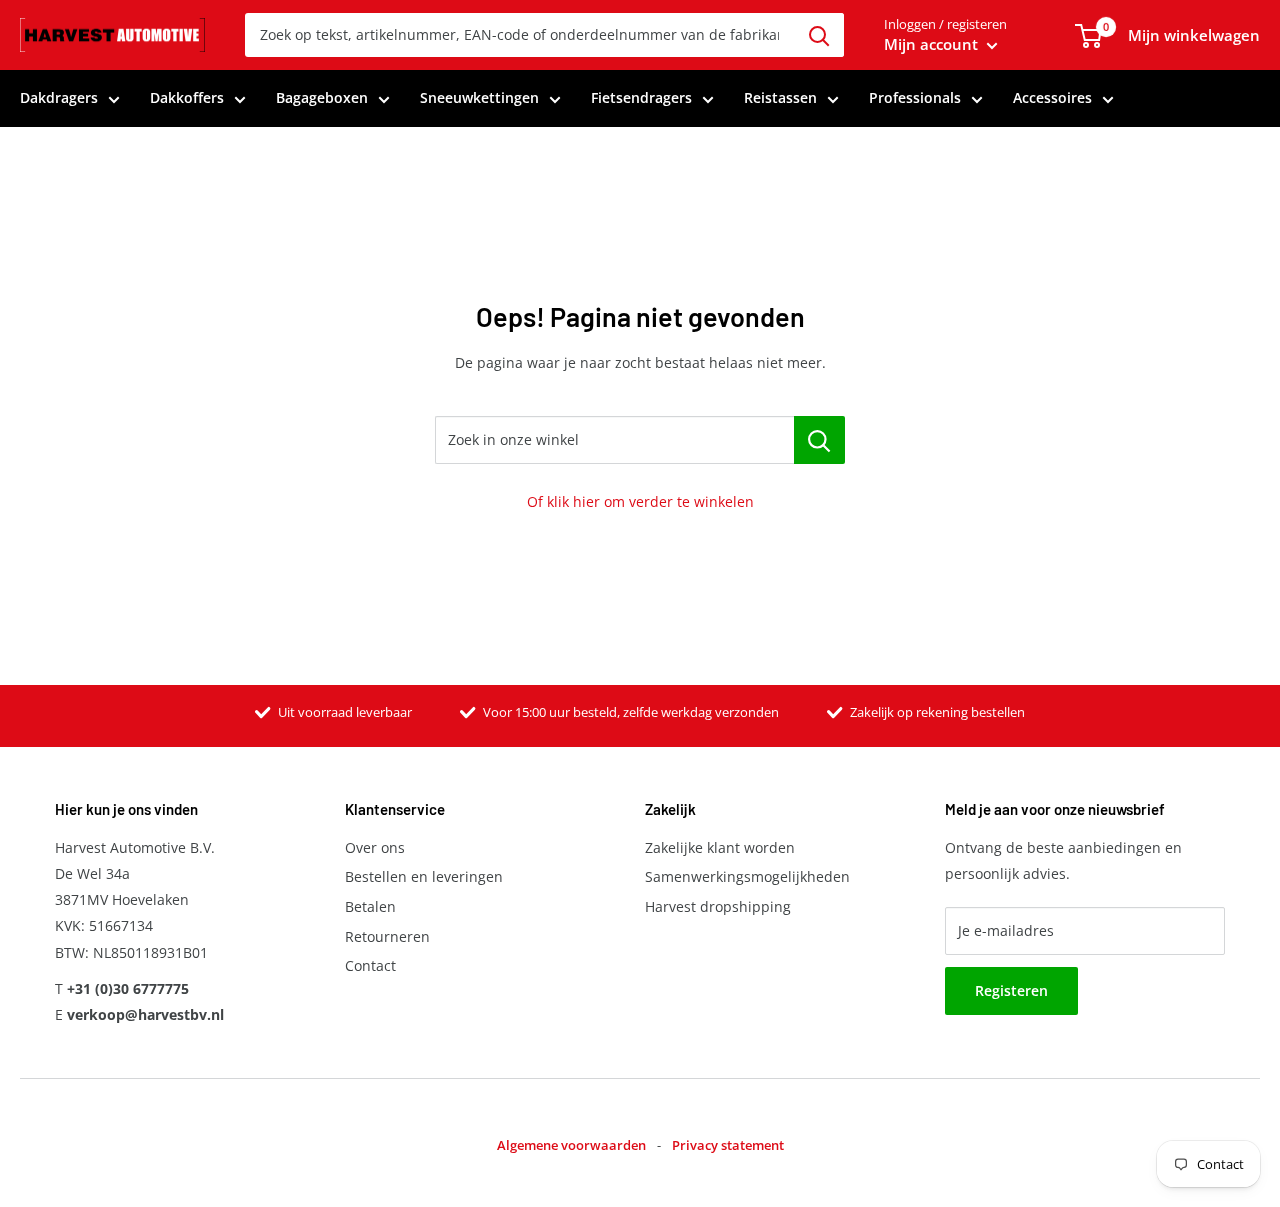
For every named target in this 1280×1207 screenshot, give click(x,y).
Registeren (1011, 990)
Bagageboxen (322, 97)
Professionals (915, 97)
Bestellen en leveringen (424, 876)
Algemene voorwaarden (571, 1145)
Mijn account (933, 44)
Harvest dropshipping (718, 906)
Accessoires (1052, 97)
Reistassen (780, 97)
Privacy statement (728, 1145)
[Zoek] (819, 35)
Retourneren (387, 936)
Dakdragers (59, 97)
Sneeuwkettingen (479, 97)
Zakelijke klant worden (720, 847)
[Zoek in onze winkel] (819, 440)
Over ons (375, 847)
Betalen (370, 906)
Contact (370, 965)
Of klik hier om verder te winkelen (640, 501)
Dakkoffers (187, 97)
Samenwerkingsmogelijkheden (747, 876)
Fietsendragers (641, 97)
